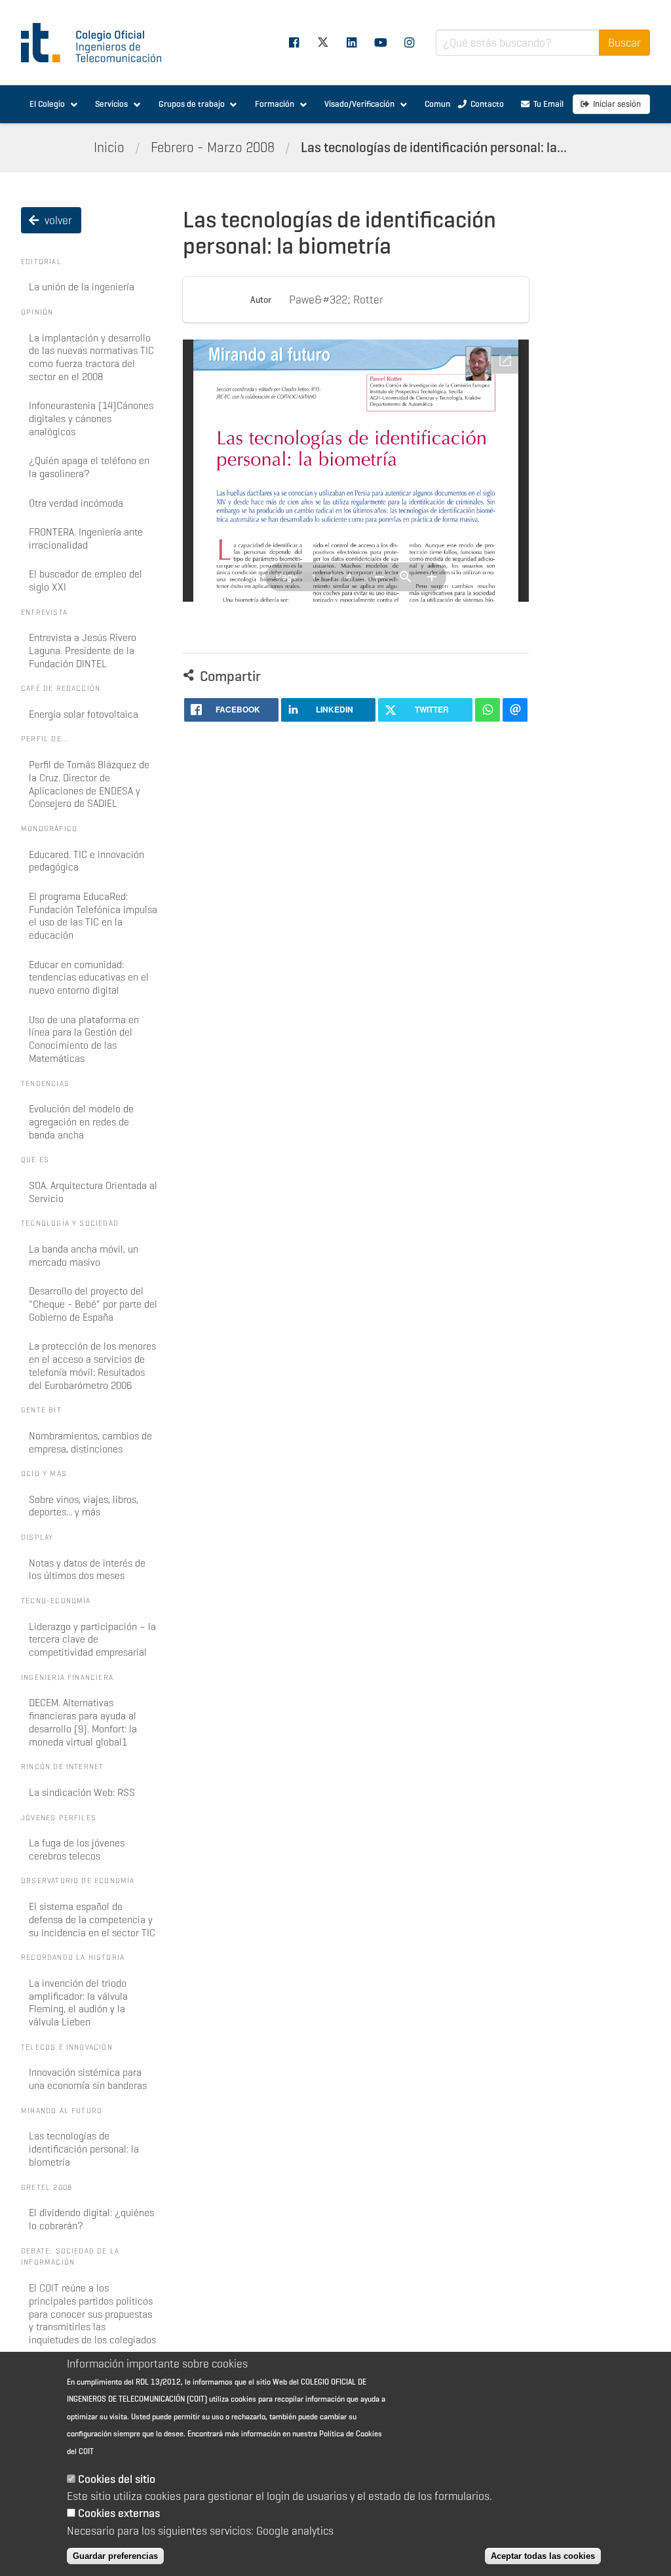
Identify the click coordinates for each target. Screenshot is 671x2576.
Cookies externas (119, 2513)
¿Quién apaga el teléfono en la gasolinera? (89, 467)
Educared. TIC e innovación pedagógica (86, 861)
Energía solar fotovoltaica (84, 714)
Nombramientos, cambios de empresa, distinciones (90, 1442)
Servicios (111, 104)
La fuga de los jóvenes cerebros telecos (77, 1849)
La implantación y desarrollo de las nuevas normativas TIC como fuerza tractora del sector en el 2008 (91, 357)
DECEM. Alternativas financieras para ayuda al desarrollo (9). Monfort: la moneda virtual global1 (83, 1722)
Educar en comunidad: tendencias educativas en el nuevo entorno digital (89, 978)
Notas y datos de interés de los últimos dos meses (87, 1570)
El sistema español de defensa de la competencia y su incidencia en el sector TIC (92, 1920)
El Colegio (47, 104)
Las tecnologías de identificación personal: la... (434, 147)
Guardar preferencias (115, 2556)
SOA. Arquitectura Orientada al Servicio (93, 1192)
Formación (275, 104)
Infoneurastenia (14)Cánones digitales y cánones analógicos (91, 419)
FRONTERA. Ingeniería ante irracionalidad (86, 538)
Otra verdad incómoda (76, 503)
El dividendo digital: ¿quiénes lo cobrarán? (91, 2219)
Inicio (109, 147)
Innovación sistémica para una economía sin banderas (88, 2079)
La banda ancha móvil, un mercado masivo (84, 1256)
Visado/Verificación (359, 104)
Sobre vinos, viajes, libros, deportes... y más (84, 1506)
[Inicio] (97, 43)
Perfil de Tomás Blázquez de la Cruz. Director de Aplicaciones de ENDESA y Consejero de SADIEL (89, 784)
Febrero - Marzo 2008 (213, 147)
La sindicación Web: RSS (82, 1792)
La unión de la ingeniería (82, 287)
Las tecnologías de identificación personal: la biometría (84, 2149)
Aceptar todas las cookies (543, 2556)
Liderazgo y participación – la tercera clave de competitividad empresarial (92, 1640)
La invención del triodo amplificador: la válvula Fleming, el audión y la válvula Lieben (78, 2002)
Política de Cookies (351, 2433)
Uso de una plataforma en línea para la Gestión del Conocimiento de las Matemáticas (84, 1039)
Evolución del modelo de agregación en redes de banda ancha (81, 1122)
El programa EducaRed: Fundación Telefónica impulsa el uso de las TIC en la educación (93, 916)
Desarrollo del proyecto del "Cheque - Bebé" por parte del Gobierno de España (93, 1304)
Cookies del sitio (117, 2479)
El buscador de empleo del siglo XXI (86, 580)
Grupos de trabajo (192, 104)
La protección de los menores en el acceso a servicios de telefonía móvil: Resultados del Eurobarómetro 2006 (92, 1365)
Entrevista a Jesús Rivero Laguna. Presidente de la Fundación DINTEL (83, 651)
